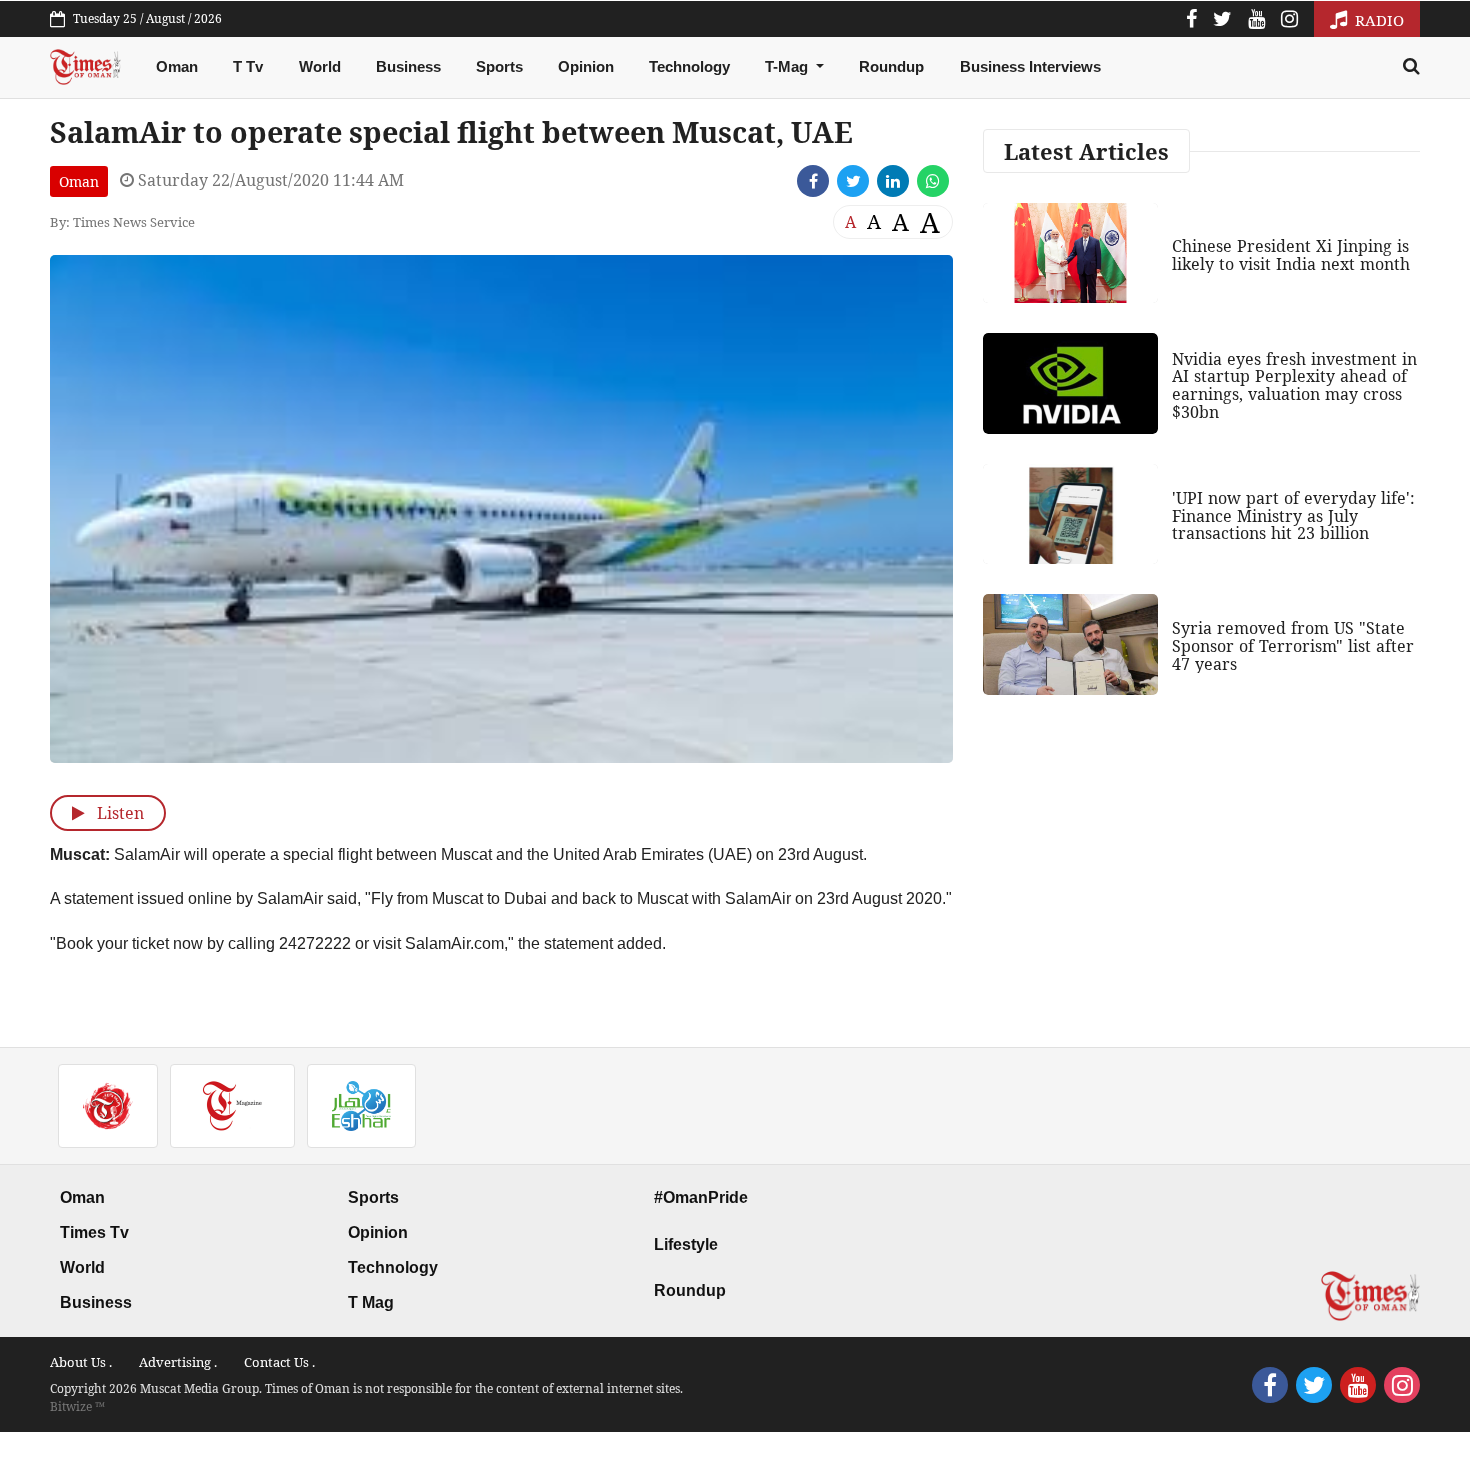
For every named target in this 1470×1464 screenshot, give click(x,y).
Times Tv (94, 1232)
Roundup (891, 66)
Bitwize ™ (77, 1406)
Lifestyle (686, 1244)
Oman (177, 66)
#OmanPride (701, 1197)
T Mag (371, 1302)
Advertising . (178, 1362)
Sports (499, 66)
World (320, 66)
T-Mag (788, 66)
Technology (689, 66)
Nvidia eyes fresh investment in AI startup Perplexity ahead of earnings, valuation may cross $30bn (1294, 385)
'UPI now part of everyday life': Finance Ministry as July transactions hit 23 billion (1293, 515)
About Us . (81, 1362)
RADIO (1377, 20)
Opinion (586, 66)
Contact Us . (279, 1362)
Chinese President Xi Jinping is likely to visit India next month (1291, 255)
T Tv (248, 66)
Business (408, 66)
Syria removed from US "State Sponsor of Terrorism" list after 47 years (1293, 645)
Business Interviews (1030, 66)
